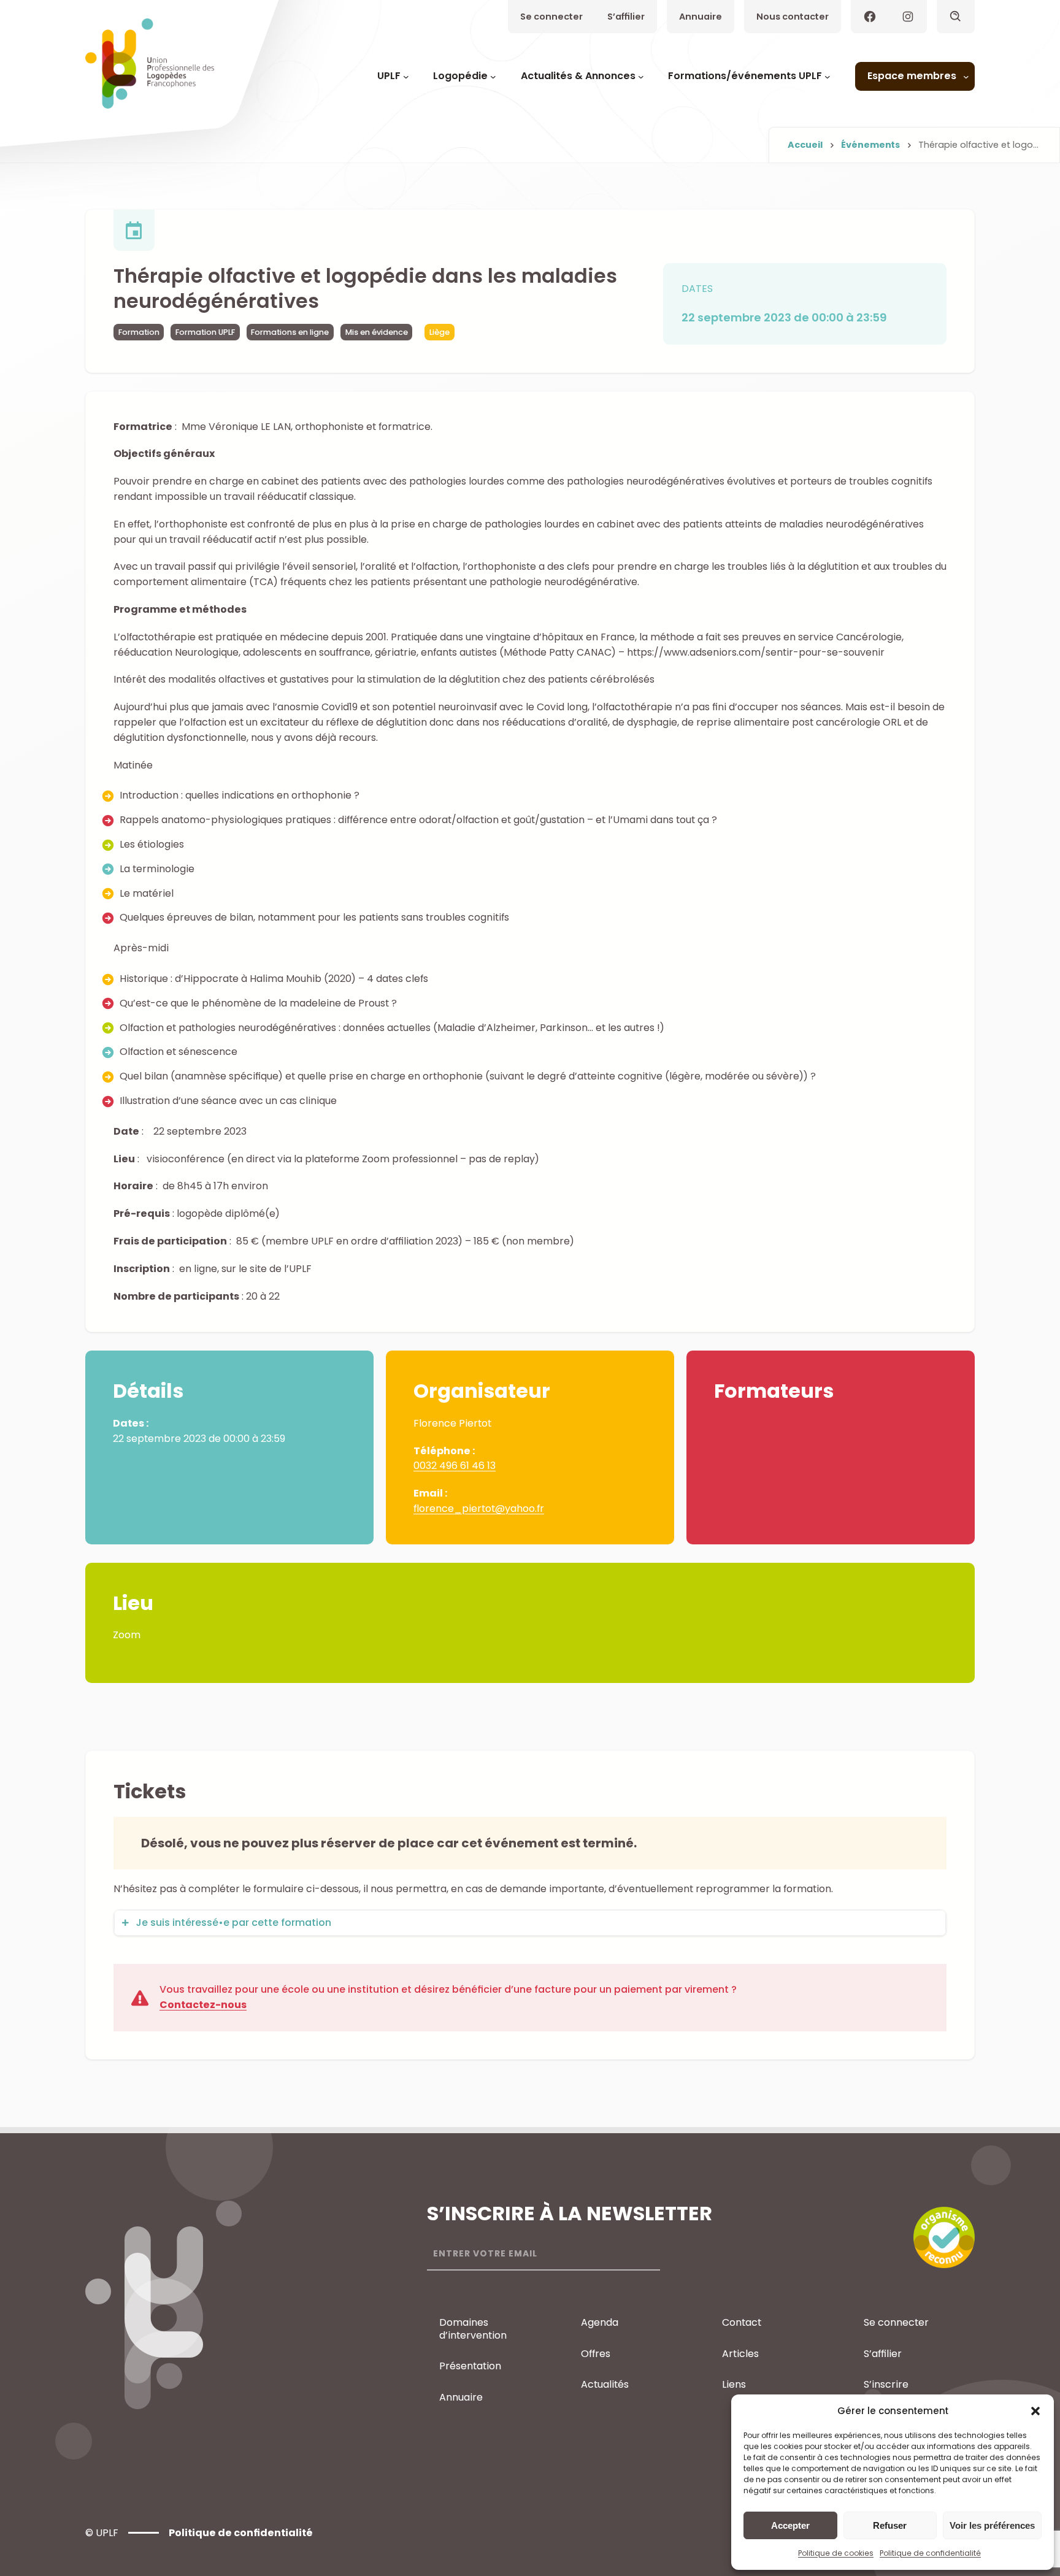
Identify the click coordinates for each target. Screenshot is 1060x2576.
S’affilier (626, 17)
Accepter (790, 2525)
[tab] (530, 1923)
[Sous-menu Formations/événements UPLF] (828, 77)
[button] (1035, 2411)
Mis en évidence (377, 332)
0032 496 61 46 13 (455, 1466)
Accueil (805, 145)
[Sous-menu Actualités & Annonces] (641, 77)
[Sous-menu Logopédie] (493, 77)
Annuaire (701, 17)
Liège (440, 332)
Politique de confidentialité (930, 2553)
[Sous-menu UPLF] (406, 77)
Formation (139, 332)
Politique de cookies (836, 2553)
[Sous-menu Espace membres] (966, 77)
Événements (870, 145)
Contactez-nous (203, 2005)
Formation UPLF (205, 332)
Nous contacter (793, 17)
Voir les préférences (992, 2525)
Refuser (890, 2525)
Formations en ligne (290, 332)
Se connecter (551, 17)
